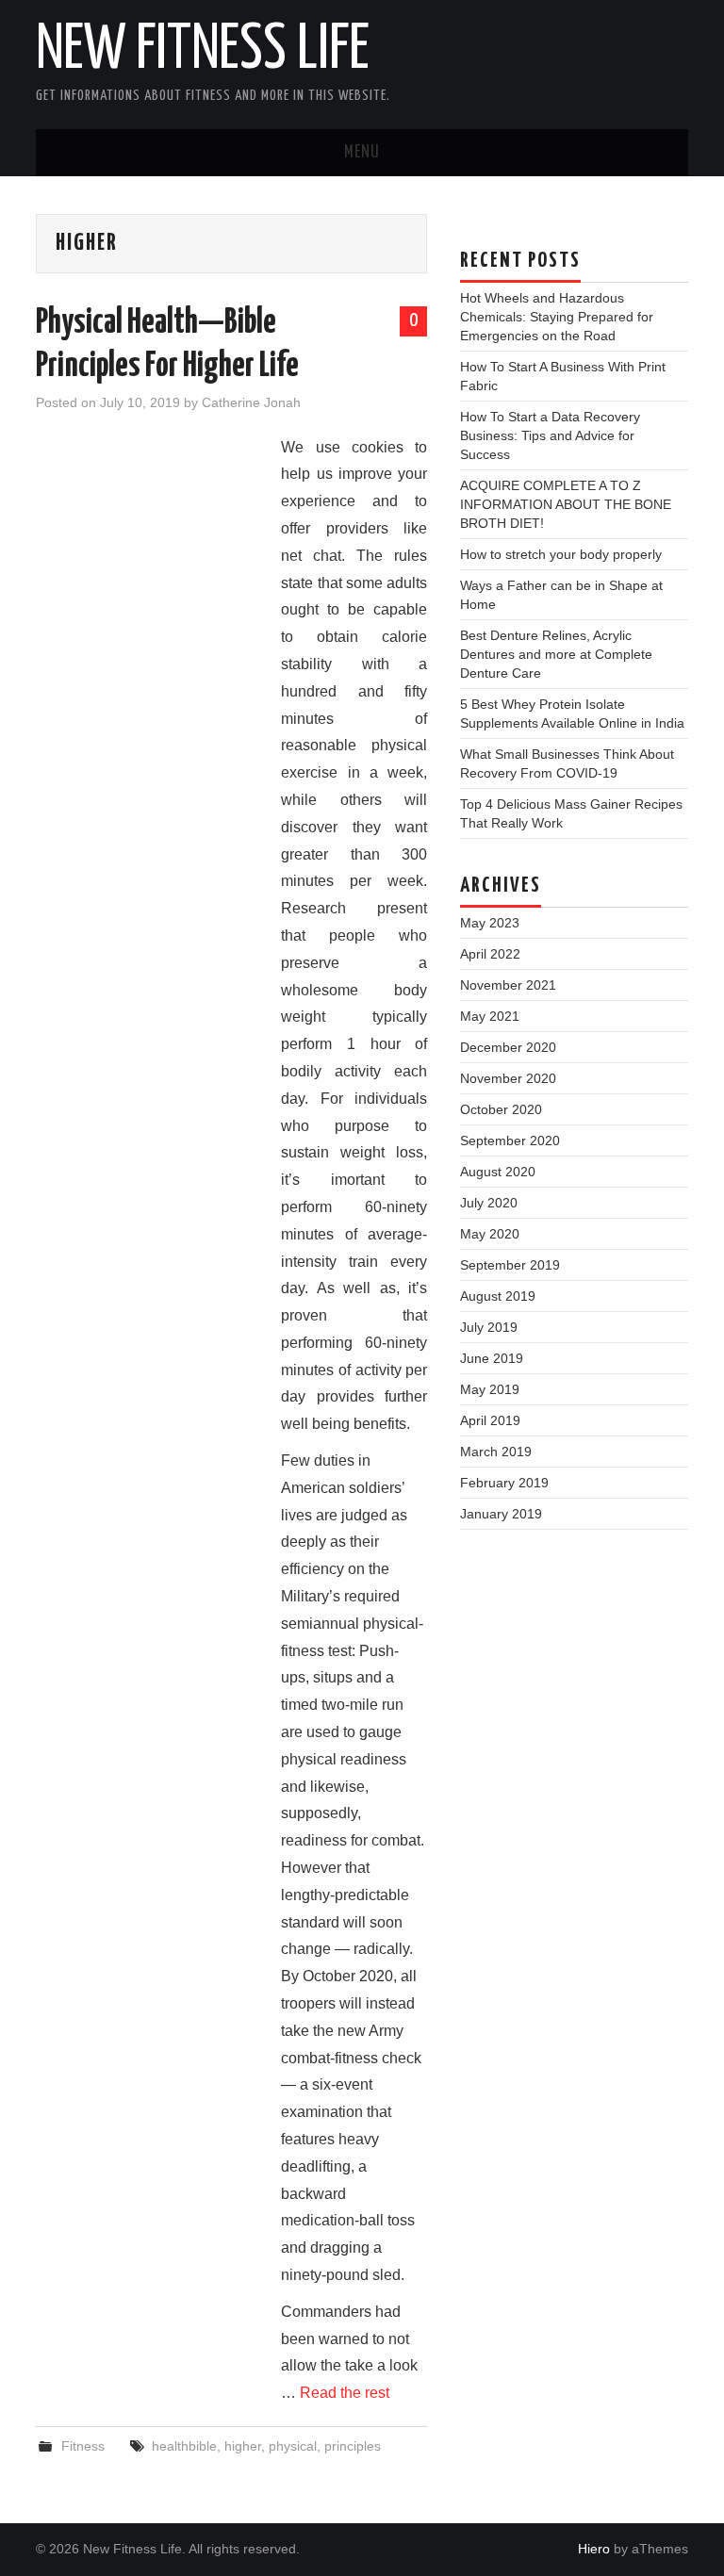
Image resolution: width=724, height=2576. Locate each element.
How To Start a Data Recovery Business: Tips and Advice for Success (550, 435)
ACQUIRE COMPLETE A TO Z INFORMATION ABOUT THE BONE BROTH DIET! (566, 504)
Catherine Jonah (251, 402)
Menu (362, 153)
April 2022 (490, 954)
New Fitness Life (203, 51)
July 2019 (489, 1327)
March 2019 (496, 1452)
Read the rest (345, 2393)
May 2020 (490, 1234)
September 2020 (510, 1140)
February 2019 (504, 1483)
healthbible (184, 2446)
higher (243, 2446)
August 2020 (498, 1172)
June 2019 (492, 1358)
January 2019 (501, 1514)
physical (293, 2446)
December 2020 (508, 1047)
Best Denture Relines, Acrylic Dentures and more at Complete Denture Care (556, 654)
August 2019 (498, 1296)
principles (353, 2446)
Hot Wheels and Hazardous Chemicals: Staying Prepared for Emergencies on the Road (557, 317)
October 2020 (501, 1109)
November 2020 (508, 1078)
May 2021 (490, 1016)
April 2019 (490, 1420)
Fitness (83, 2446)
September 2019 (510, 1265)
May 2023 (490, 923)
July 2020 (489, 1203)
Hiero (594, 2549)
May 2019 (490, 1389)
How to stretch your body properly (561, 554)
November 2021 (508, 985)
